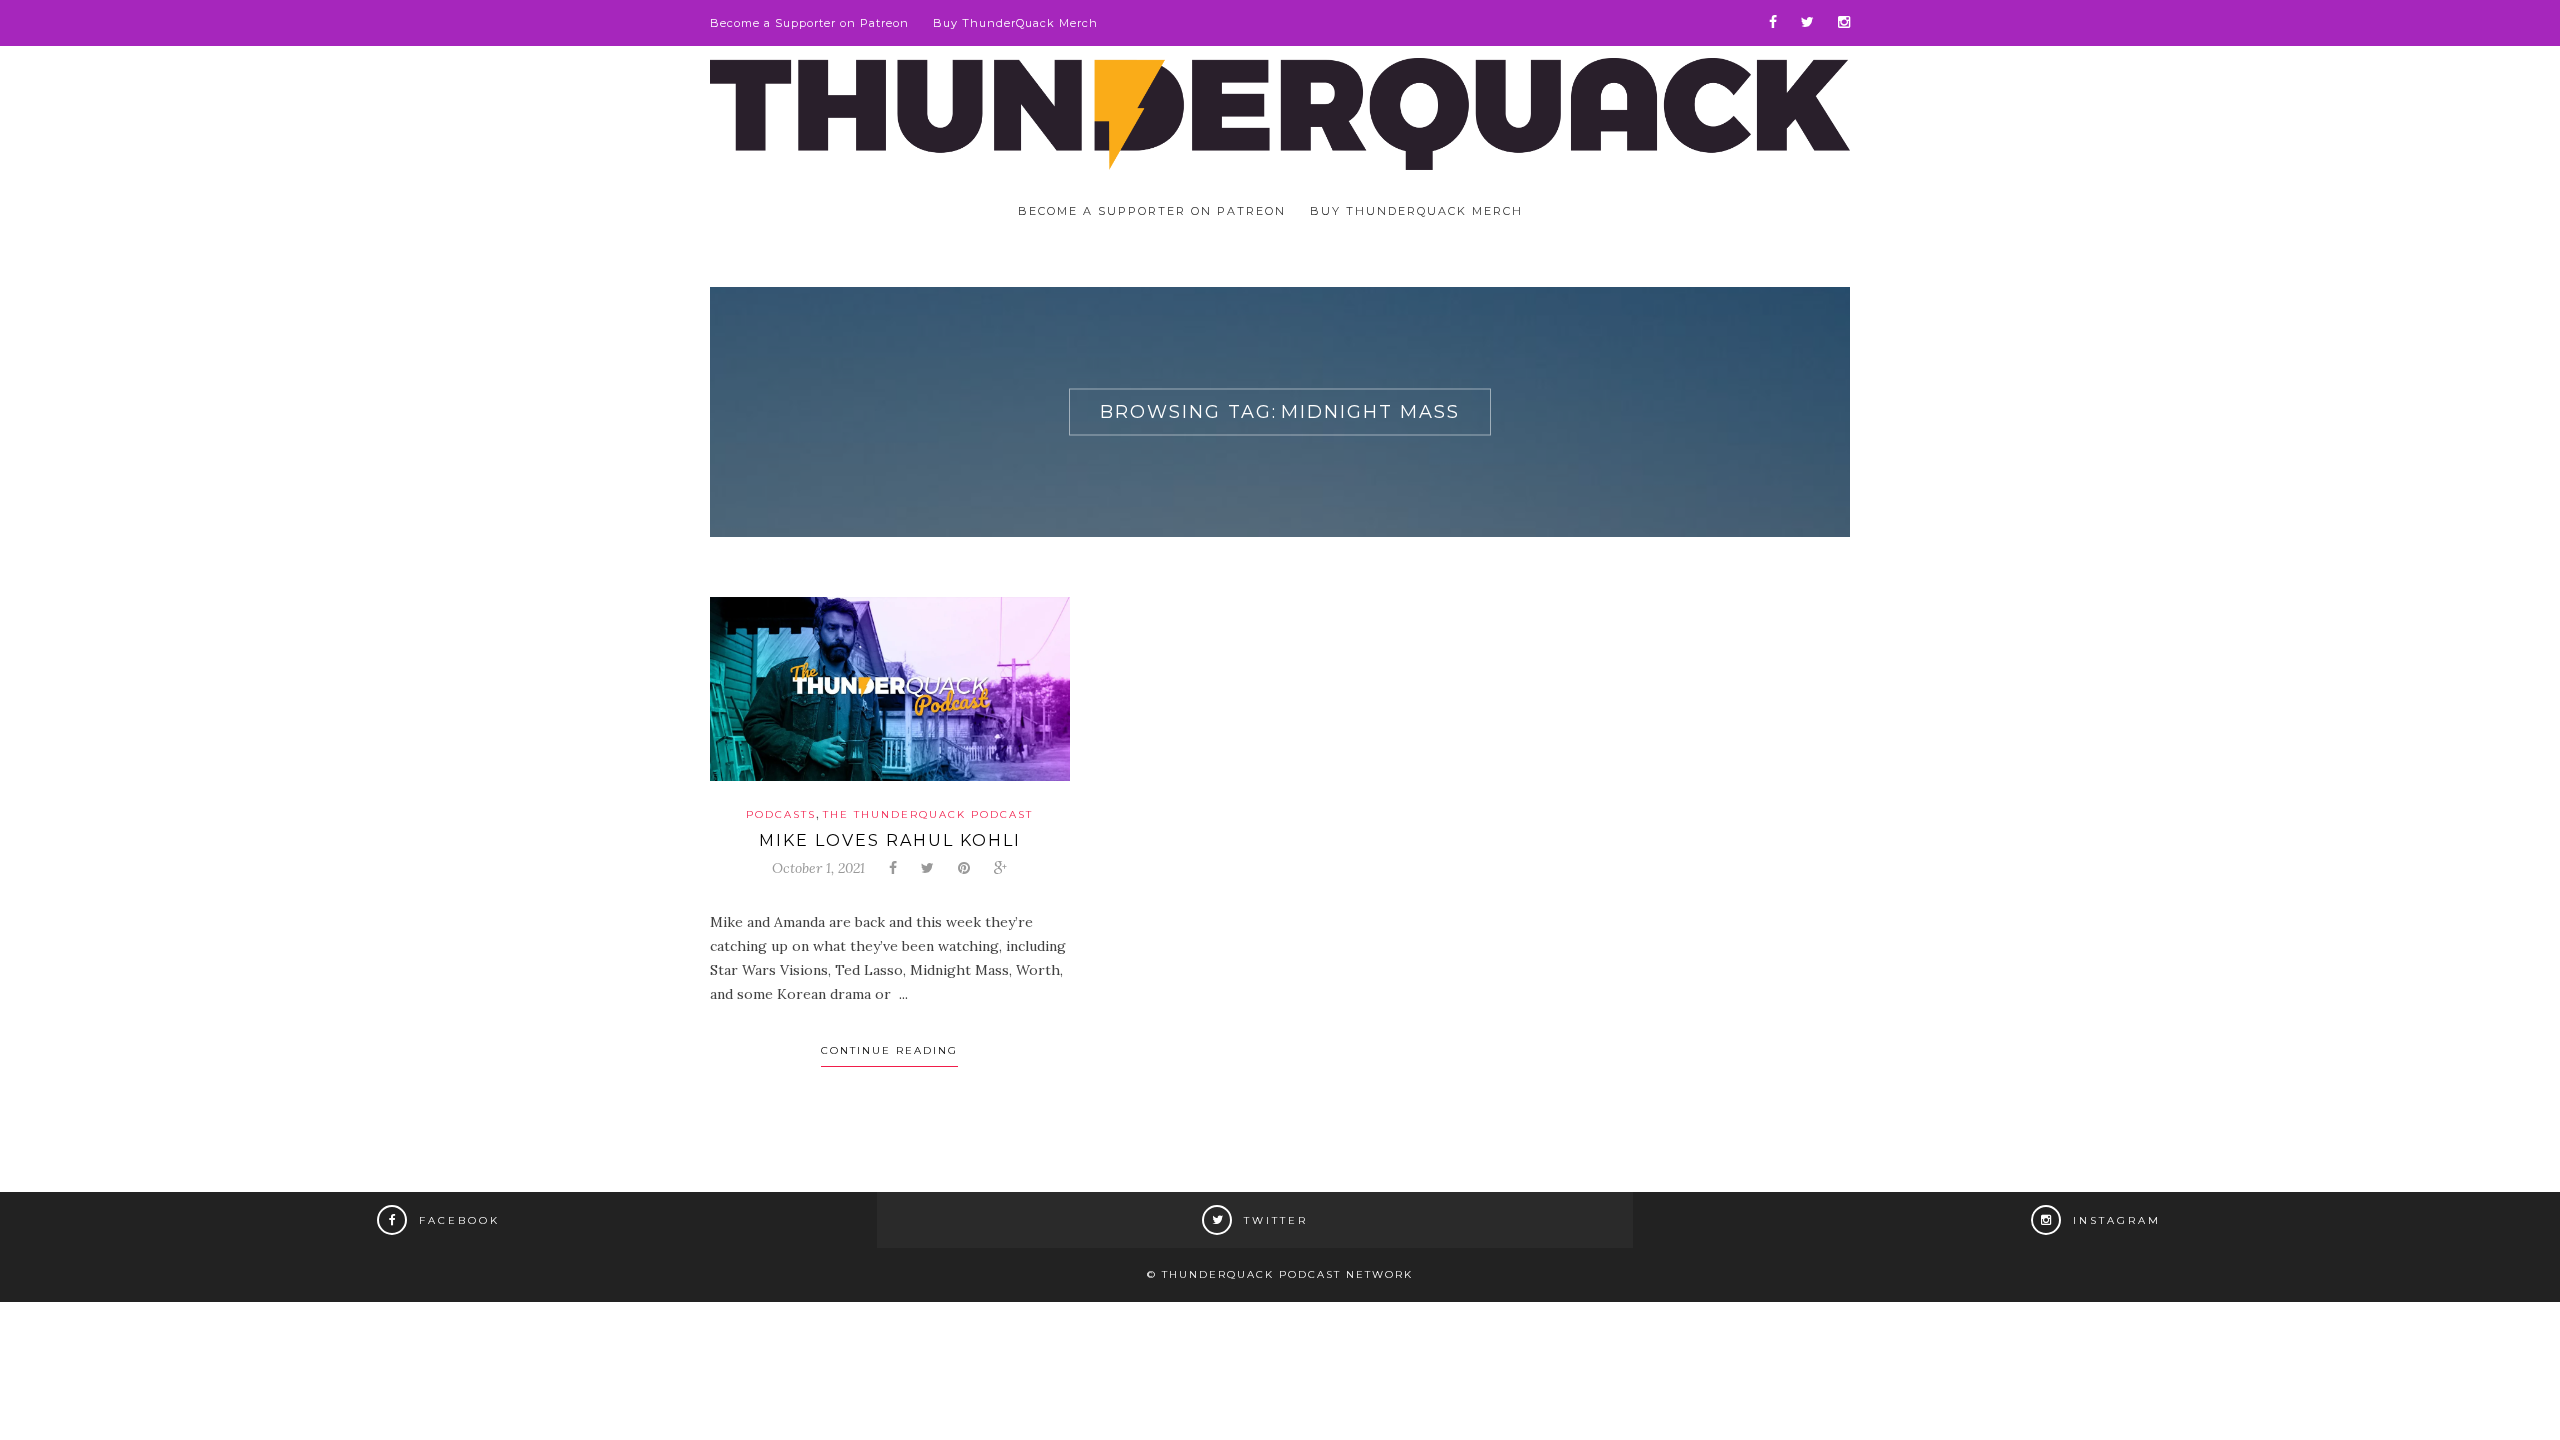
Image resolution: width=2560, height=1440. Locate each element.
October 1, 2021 (818, 868)
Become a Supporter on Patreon (809, 23)
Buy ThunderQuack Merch (1015, 23)
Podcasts (781, 814)
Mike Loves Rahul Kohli (890, 840)
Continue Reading (889, 1050)
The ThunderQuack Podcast (928, 814)
